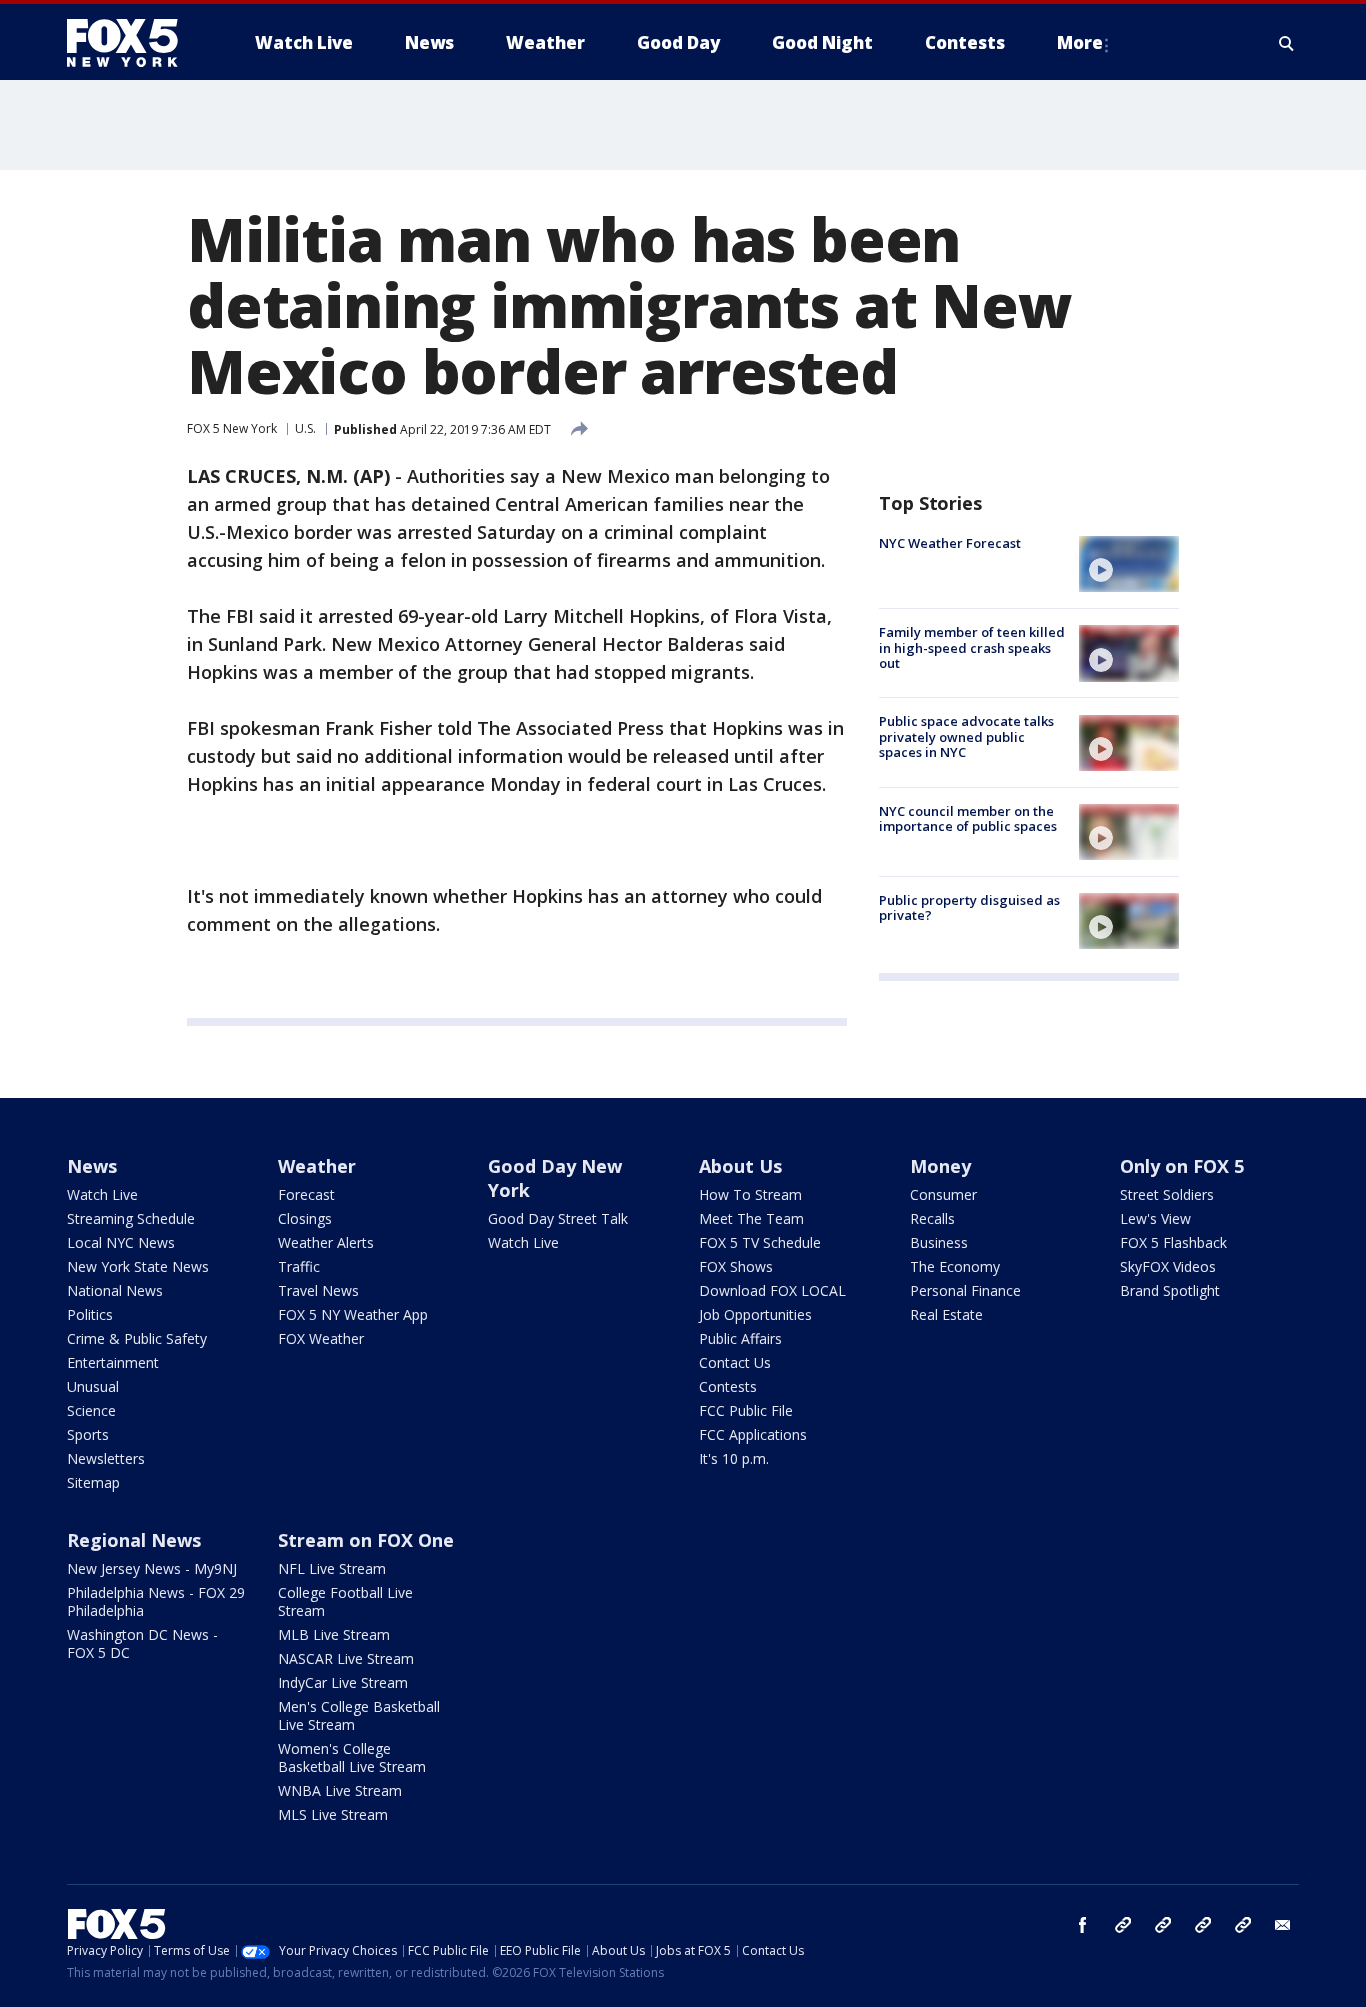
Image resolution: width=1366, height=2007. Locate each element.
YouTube (1203, 1925)
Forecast (306, 1194)
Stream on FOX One (366, 1540)
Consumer (943, 1194)
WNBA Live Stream (340, 1790)
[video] (1129, 564)
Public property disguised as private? (969, 908)
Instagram (1123, 1925)
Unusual (93, 1386)
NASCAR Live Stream (346, 1658)
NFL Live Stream (332, 1568)
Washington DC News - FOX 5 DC (142, 1643)
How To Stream (750, 1194)
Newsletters (106, 1458)
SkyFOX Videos (1168, 1266)
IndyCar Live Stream (343, 1682)
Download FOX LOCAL (772, 1290)
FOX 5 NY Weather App (353, 1314)
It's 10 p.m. (734, 1458)
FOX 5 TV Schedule (760, 1242)
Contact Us (735, 1362)
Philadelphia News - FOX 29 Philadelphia (156, 1601)
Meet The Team (751, 1218)
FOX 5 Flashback (1173, 1242)
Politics (90, 1314)
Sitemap (93, 1482)
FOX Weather (321, 1338)
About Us (740, 1166)
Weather (317, 1166)
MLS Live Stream (333, 1814)
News (92, 1166)
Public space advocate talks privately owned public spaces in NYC (966, 737)
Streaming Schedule (131, 1218)
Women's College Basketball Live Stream (352, 1757)
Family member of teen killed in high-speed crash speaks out (972, 647)
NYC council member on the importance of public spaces (968, 819)
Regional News (134, 1540)
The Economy (955, 1266)
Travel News (318, 1290)
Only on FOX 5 (1182, 1166)
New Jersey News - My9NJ (152, 1568)
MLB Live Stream (334, 1634)
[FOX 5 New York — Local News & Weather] (133, 43)
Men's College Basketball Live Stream (359, 1715)
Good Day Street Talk (558, 1218)
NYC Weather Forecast (950, 543)
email (1283, 1925)
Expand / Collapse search (1287, 43)
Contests (728, 1386)
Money (940, 1166)
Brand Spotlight (1170, 1290)
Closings (305, 1218)
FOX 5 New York (232, 428)
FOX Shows (736, 1266)
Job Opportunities (755, 1314)
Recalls (932, 1218)
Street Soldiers (1167, 1194)
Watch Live (102, 1194)
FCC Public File (746, 1410)
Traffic (299, 1266)
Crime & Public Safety (137, 1338)
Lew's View (1155, 1218)
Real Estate (946, 1314)
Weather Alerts (326, 1242)
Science (91, 1410)
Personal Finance (965, 1290)
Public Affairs (740, 1338)
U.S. (305, 428)
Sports (88, 1434)
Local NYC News (121, 1242)
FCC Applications (753, 1434)
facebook (1083, 1925)
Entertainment (113, 1362)
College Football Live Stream (345, 1601)
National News (115, 1290)
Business (939, 1242)
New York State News (138, 1266)
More (1080, 42)
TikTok (1163, 1925)
